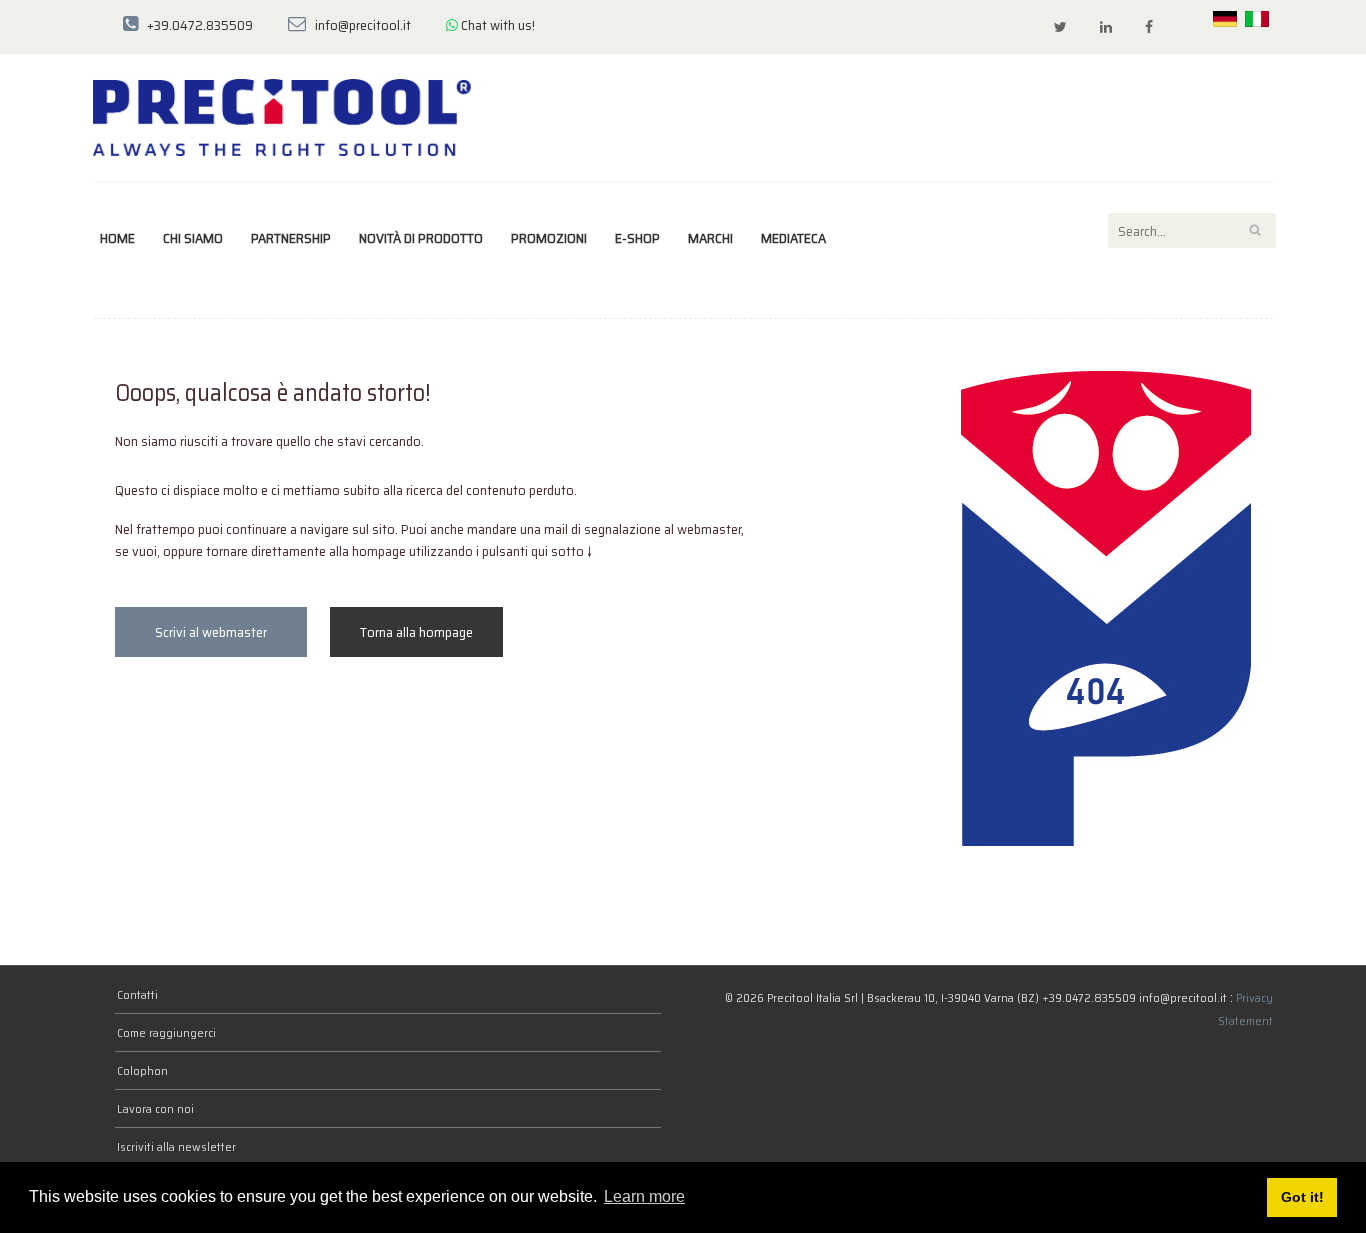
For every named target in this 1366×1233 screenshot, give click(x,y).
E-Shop (637, 238)
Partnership (291, 238)
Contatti (137, 994)
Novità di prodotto (421, 238)
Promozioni (549, 238)
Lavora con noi (155, 1108)
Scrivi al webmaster (211, 632)
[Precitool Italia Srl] (282, 116)
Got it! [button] (1302, 1197)
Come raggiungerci (166, 1032)
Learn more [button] (644, 1196)
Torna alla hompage (416, 632)
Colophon (142, 1070)
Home (117, 238)
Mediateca (793, 238)
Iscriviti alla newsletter (176, 1146)
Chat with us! (496, 25)
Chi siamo (193, 238)
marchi (710, 238)
